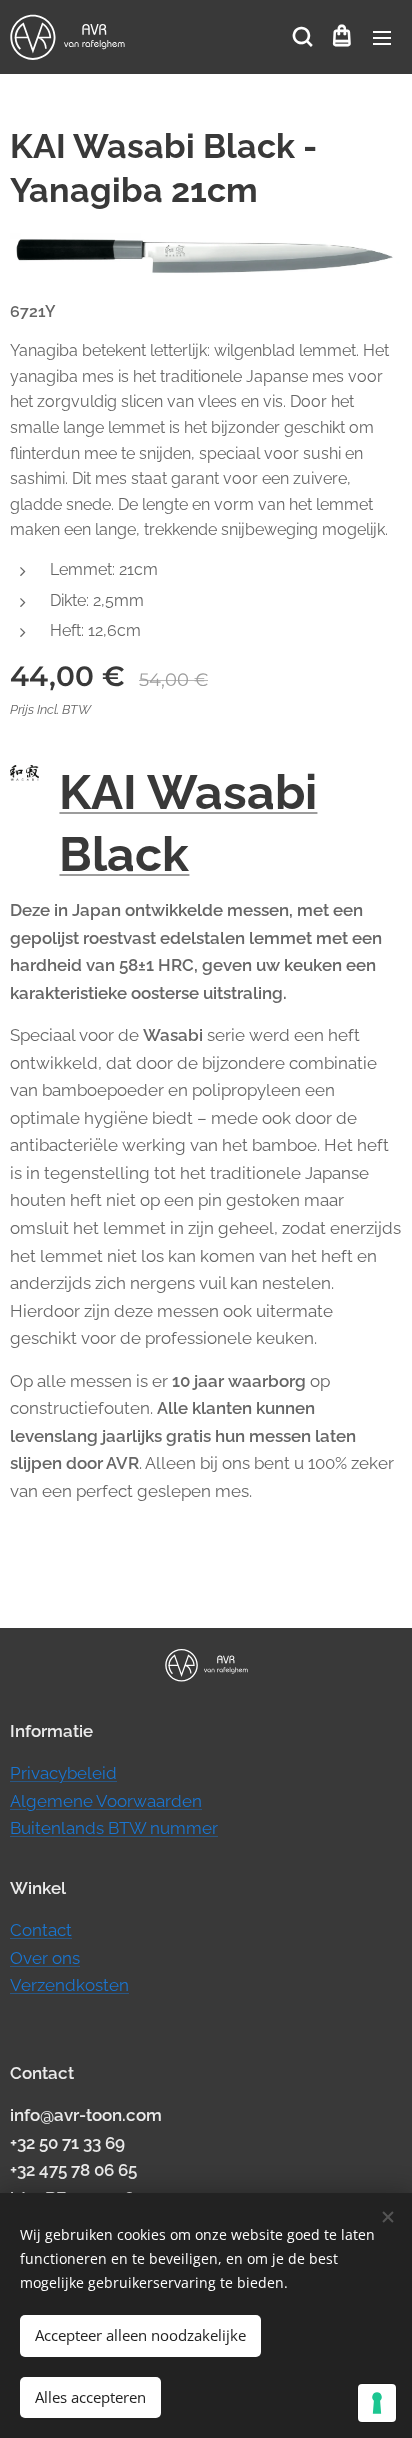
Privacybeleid (63, 1773)
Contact (41, 1930)
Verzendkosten (69, 1985)
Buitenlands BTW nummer (114, 1828)
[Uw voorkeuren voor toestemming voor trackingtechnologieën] (377, 2403)
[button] (301, 37)
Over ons (45, 1958)
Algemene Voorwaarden (106, 1801)
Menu (382, 37)
